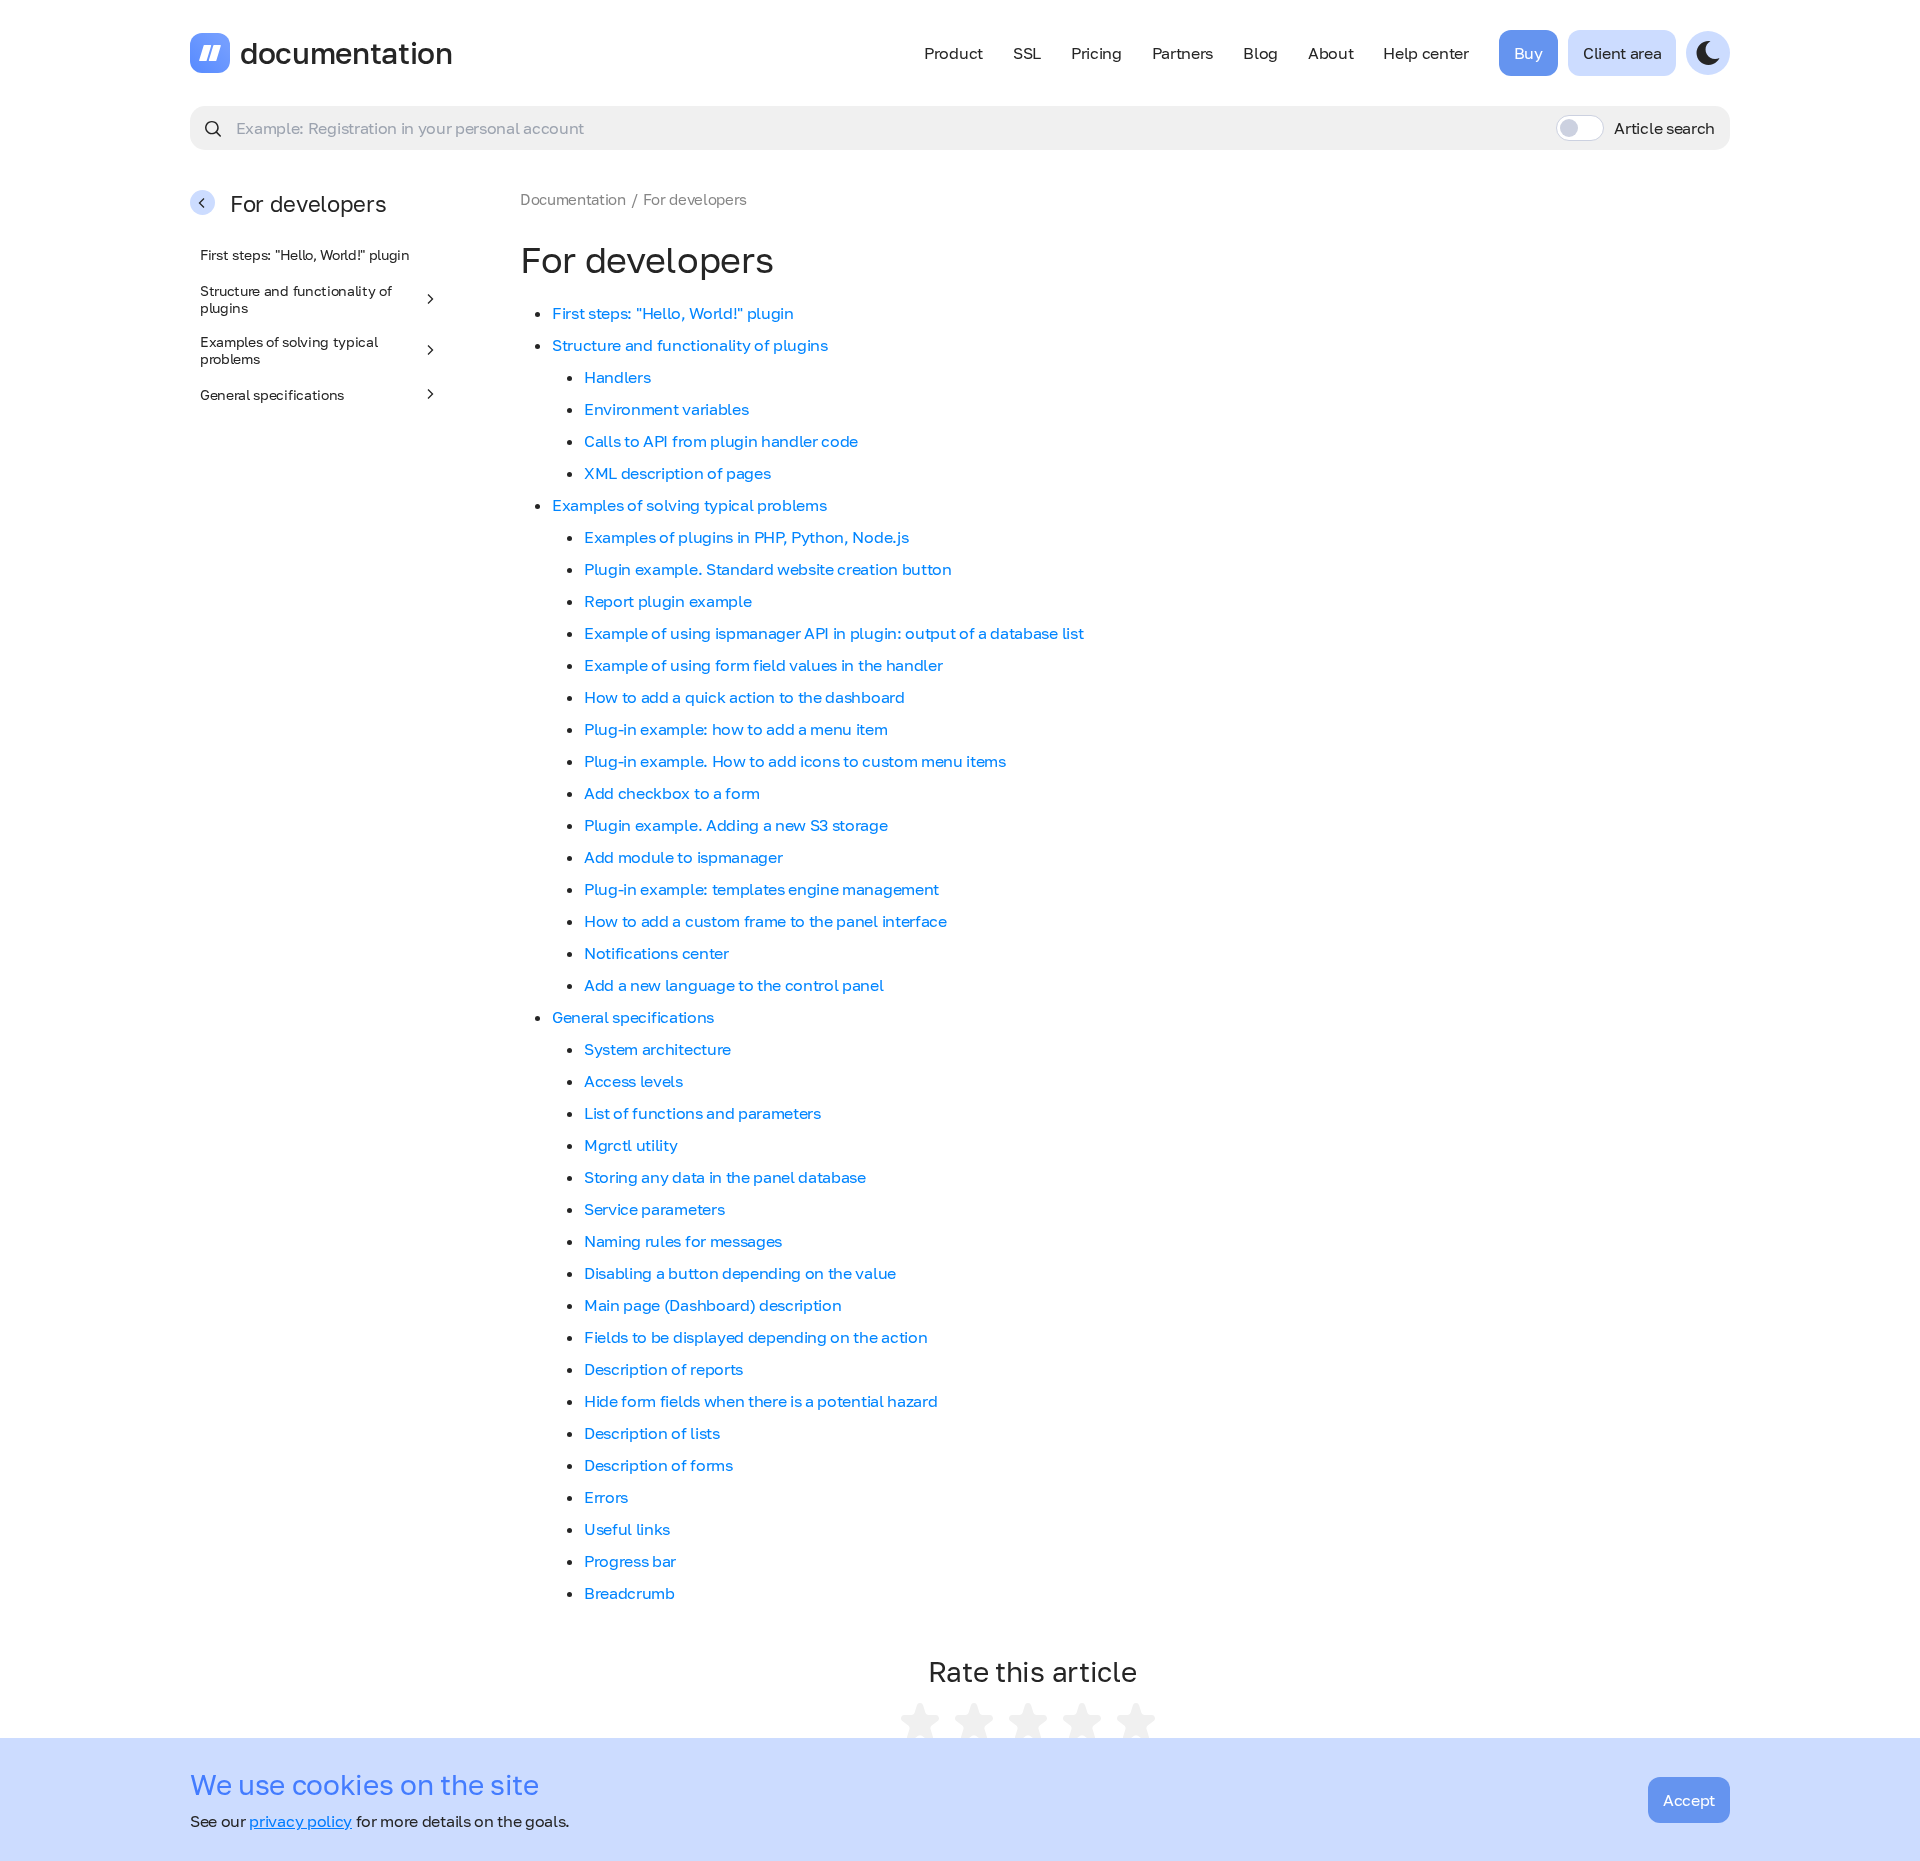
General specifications (272, 394)
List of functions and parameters (702, 1113)
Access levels (633, 1081)
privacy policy (300, 1821)
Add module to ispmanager (683, 857)
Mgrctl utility (631, 1145)
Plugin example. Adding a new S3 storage (736, 825)
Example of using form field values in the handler (763, 665)
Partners (1182, 53)
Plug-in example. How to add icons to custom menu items (795, 761)
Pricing (1096, 53)
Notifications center (656, 953)
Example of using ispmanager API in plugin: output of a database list (833, 633)
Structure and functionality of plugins (295, 299)
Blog (1260, 53)
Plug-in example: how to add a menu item (736, 729)
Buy (1528, 53)
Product (953, 53)
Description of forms (658, 1465)
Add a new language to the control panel (734, 985)
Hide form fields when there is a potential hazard (760, 1401)
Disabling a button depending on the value (740, 1273)
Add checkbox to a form (672, 793)
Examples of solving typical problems (288, 350)
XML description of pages (677, 473)
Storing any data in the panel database (725, 1177)
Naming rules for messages (683, 1241)
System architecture (657, 1049)
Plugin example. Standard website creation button (768, 569)
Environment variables (666, 409)
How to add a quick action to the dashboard (744, 697)
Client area (1622, 53)
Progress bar (630, 1561)
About (1330, 53)
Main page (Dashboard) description (712, 1305)
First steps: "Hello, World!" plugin (305, 254)
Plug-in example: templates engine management (761, 889)
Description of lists (652, 1433)
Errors (606, 1497)
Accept (1689, 1800)
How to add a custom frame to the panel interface (765, 921)
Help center (1425, 53)
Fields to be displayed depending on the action (755, 1337)
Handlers (617, 377)
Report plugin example (667, 601)
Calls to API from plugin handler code (721, 441)
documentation (346, 53)
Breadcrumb (629, 1593)
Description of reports (663, 1369)
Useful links (627, 1529)
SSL (1027, 53)
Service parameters (654, 1209)
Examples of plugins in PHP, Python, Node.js (746, 537)
